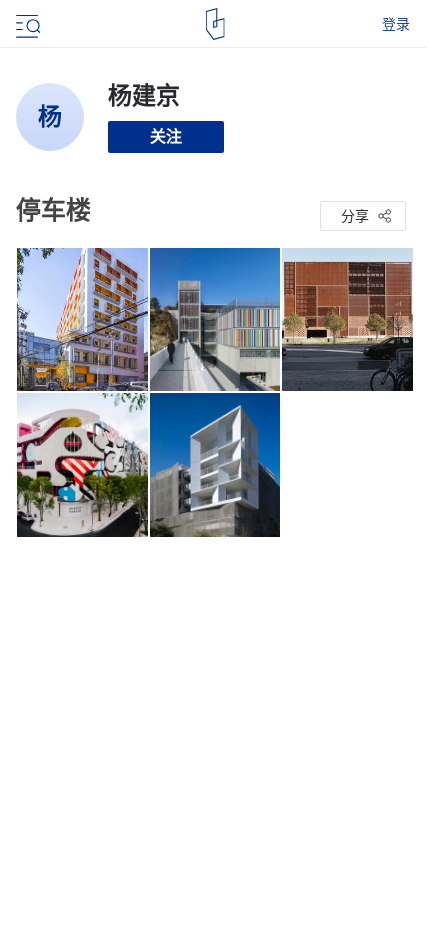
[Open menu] (26, 24)
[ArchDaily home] (215, 24)
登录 (396, 24)
